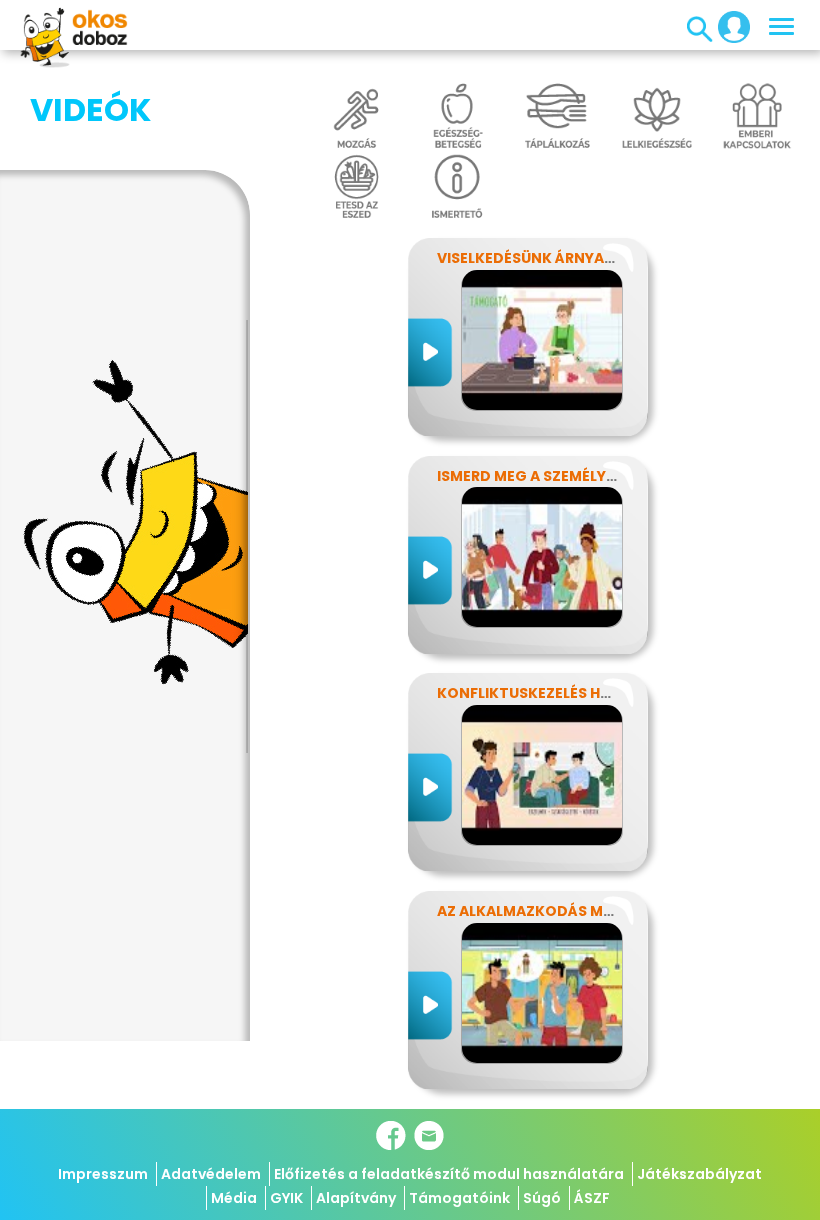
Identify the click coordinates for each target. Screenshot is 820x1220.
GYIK (286, 1198)
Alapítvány (356, 1198)
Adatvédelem (211, 1174)
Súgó (542, 1198)
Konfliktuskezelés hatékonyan (564, 693)
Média (234, 1198)
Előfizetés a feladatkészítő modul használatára (449, 1174)
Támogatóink (459, 1198)
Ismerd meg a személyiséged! (550, 476)
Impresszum (103, 1174)
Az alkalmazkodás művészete (556, 911)
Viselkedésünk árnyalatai (541, 258)
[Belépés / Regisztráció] (728, 26)
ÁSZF (592, 1198)
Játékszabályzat (699, 1174)
